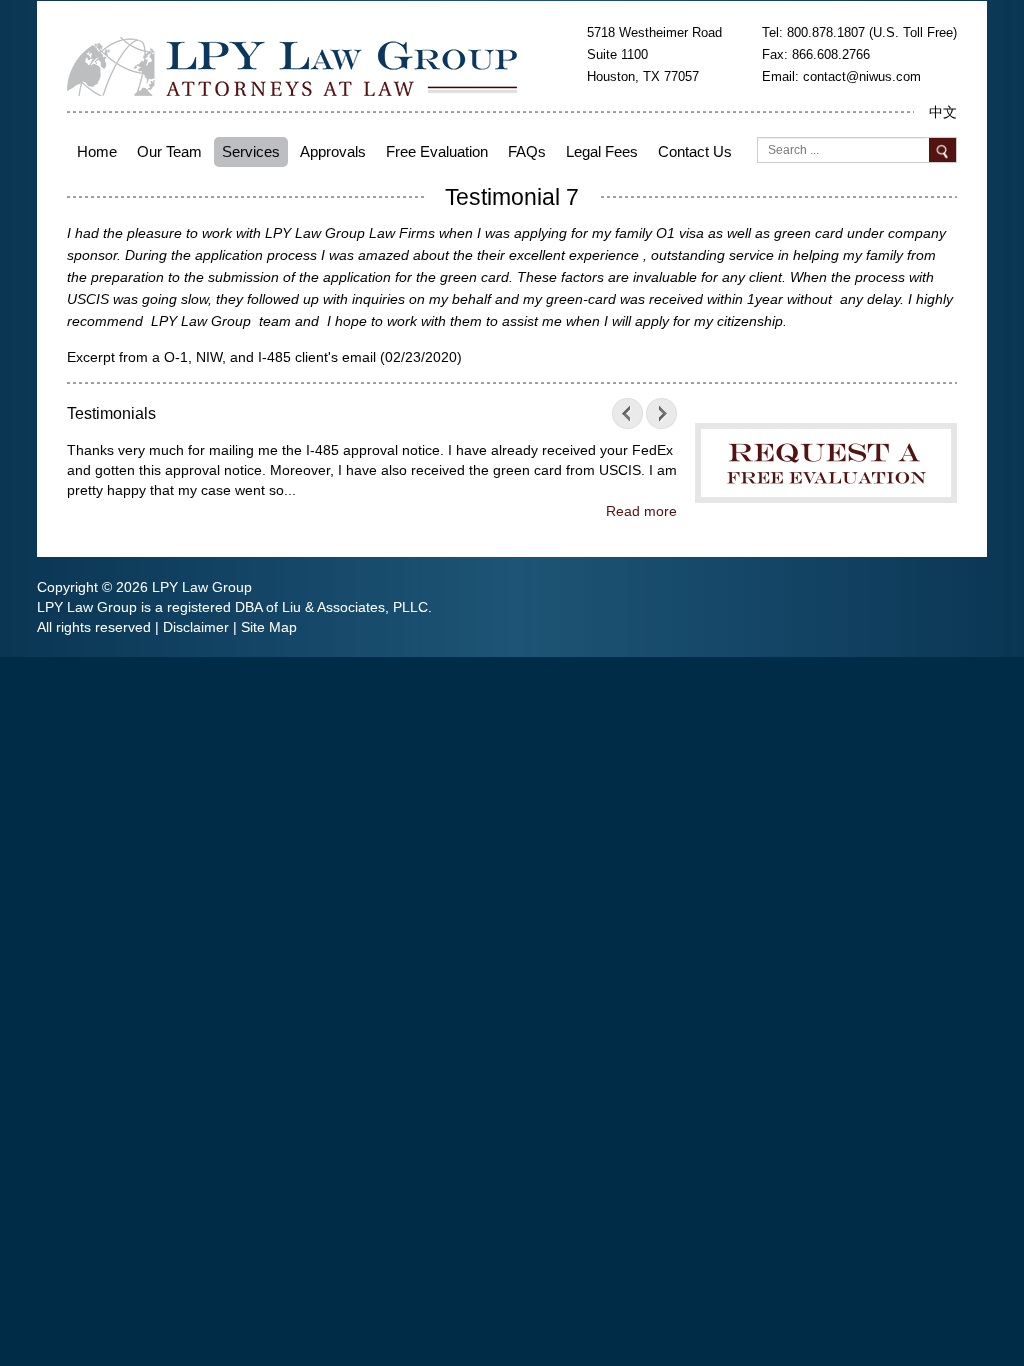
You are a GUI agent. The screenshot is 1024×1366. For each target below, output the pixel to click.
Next (657, 414)
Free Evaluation (437, 151)
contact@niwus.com (862, 76)
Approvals (333, 151)
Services (251, 151)
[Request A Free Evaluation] (826, 448)
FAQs (527, 151)
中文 (943, 112)
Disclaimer (196, 627)
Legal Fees (602, 151)
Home (97, 151)
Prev (632, 414)
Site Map (269, 627)
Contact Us (695, 151)
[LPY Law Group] (292, 65)
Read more (641, 511)
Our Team (169, 151)
